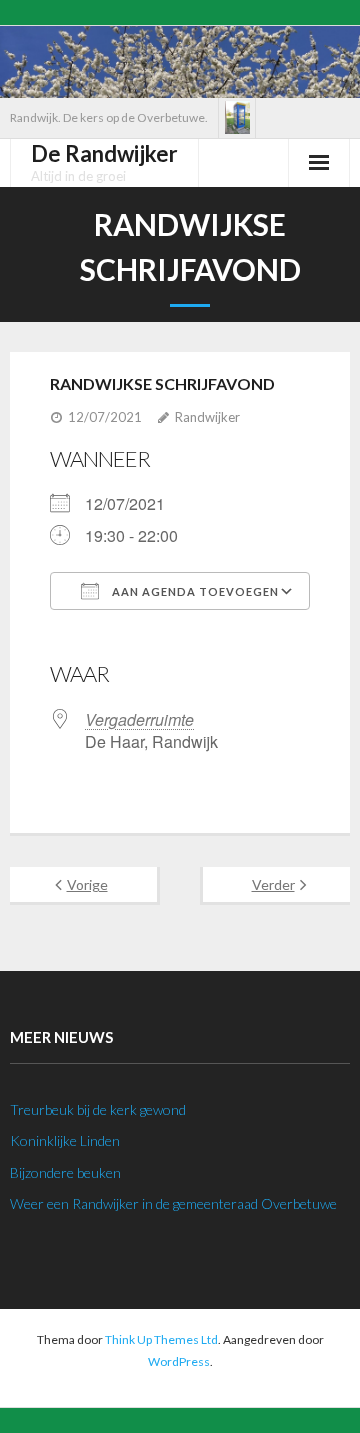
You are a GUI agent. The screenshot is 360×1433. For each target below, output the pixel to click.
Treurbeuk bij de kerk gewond (98, 1109)
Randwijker (207, 417)
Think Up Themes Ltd (161, 1339)
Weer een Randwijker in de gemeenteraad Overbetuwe (173, 1203)
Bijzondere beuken (65, 1172)
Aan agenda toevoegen (194, 591)
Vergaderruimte (139, 719)
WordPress (179, 1361)
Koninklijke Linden (65, 1140)
